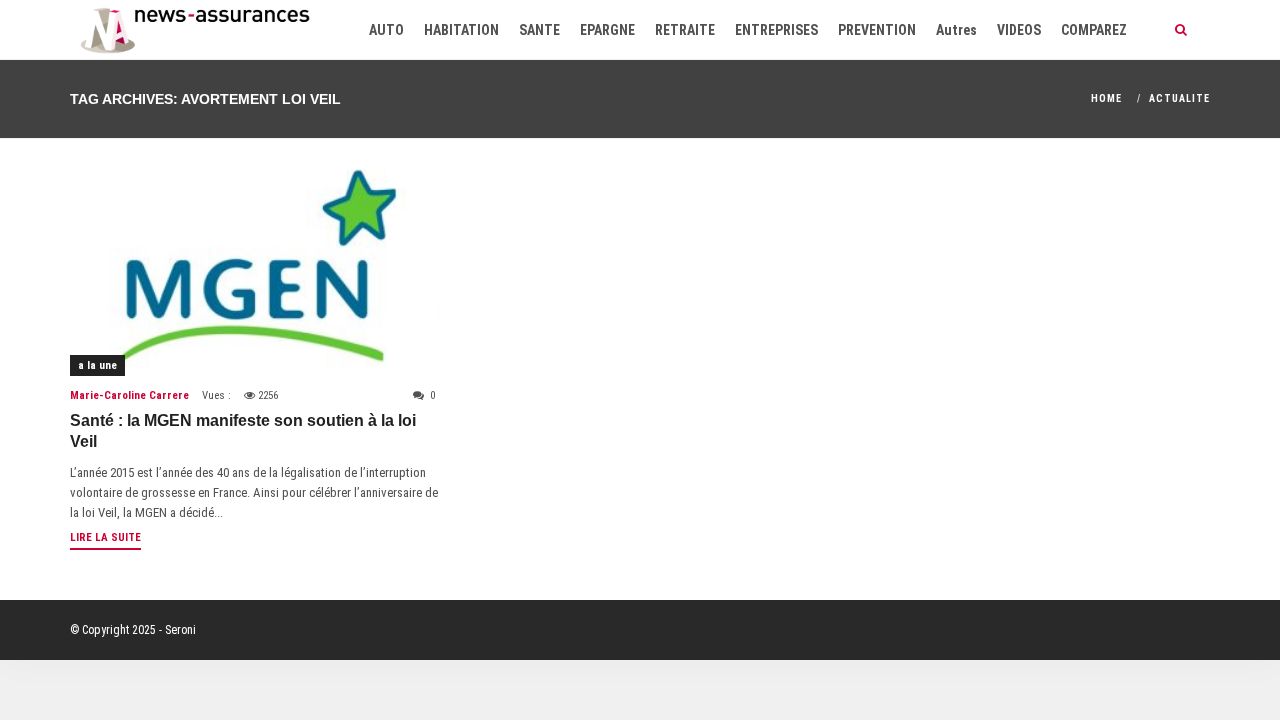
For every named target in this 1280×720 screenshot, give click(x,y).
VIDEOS (1019, 30)
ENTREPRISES (776, 30)
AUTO (386, 30)
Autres (956, 30)
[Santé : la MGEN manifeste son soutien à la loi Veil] (255, 272)
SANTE (539, 30)
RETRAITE (685, 30)
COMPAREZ (1094, 30)
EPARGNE (607, 30)
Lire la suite (105, 537)
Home (1106, 98)
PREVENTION (877, 30)
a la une (97, 365)
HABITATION (461, 30)
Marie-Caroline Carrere (129, 395)
